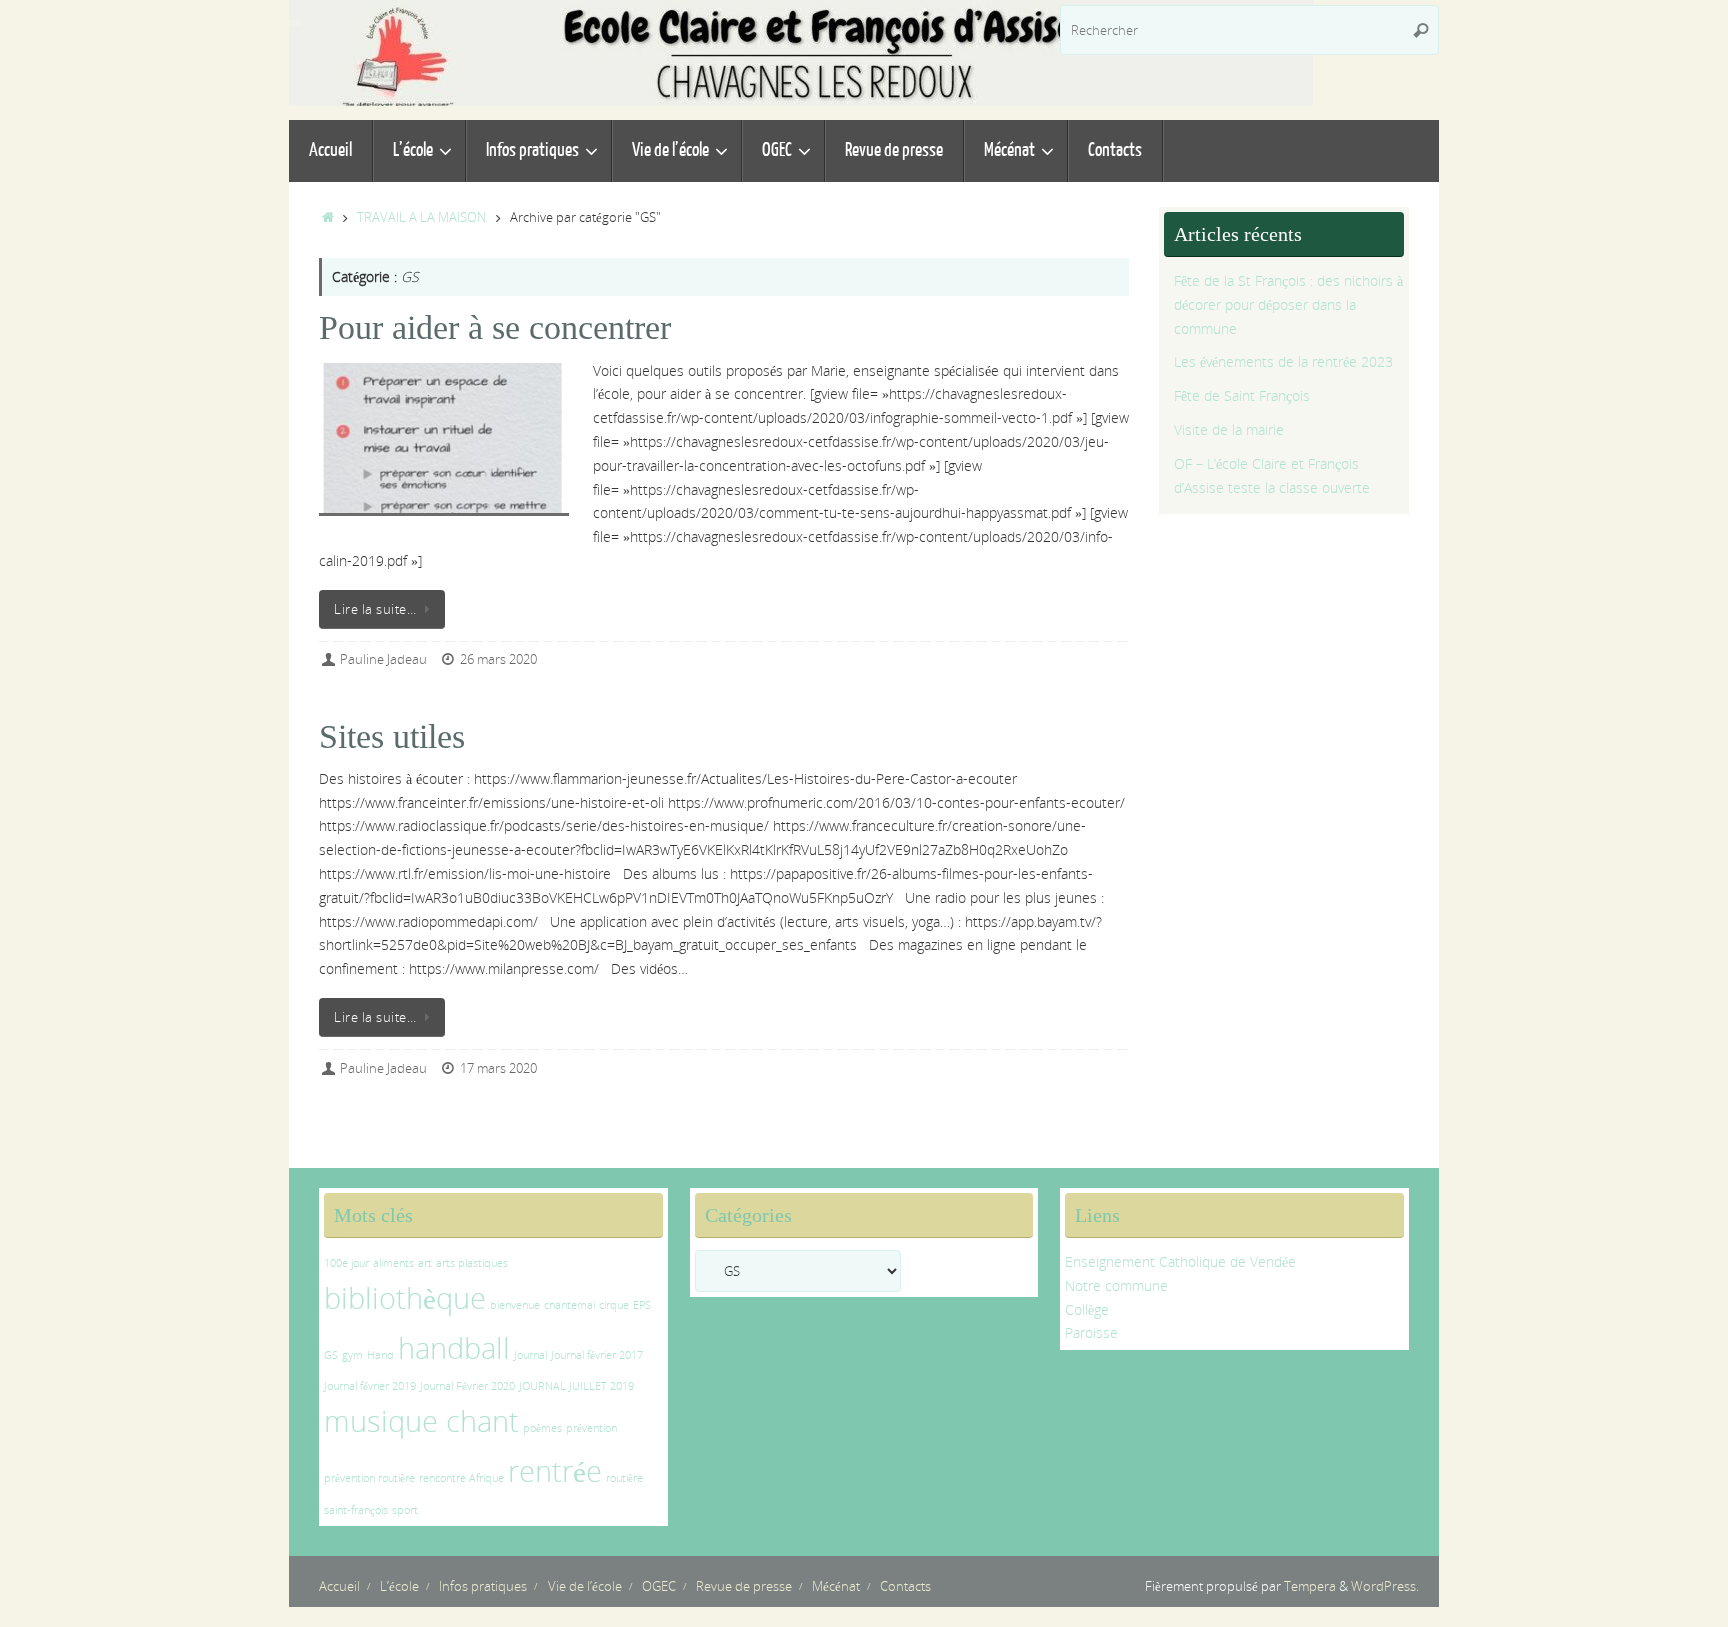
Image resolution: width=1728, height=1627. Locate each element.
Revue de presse (744, 1586)
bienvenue (515, 1305)
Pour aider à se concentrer (495, 327)
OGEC (659, 1586)
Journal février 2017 (597, 1355)
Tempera (1310, 1586)
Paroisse (1091, 1332)
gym (352, 1355)
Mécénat (836, 1586)
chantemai (569, 1305)
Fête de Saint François (1242, 395)
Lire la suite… (375, 609)
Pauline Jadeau (383, 659)
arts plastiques (472, 1263)
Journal (530, 1355)
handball (454, 1348)
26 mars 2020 (498, 659)
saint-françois (356, 1510)
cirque (614, 1305)
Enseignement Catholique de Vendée (1180, 1261)
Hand (380, 1355)
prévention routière (369, 1478)
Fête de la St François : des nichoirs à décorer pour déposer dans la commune (1288, 304)
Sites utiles (392, 736)
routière (624, 1478)
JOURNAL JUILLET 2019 (576, 1386)
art (425, 1263)
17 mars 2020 (498, 1068)
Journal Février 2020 (467, 1386)
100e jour (346, 1263)
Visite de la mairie (1229, 429)
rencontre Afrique (461, 1478)
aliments (393, 1263)
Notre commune (1116, 1285)
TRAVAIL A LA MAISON (421, 217)
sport (405, 1510)
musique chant (421, 1421)
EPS (642, 1305)
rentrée (555, 1471)
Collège (1087, 1309)
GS (331, 1355)
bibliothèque (405, 1298)
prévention (591, 1428)
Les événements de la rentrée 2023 (1283, 361)
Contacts (905, 1586)
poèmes (542, 1428)
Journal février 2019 (370, 1386)
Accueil (339, 1586)
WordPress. (1385, 1586)
